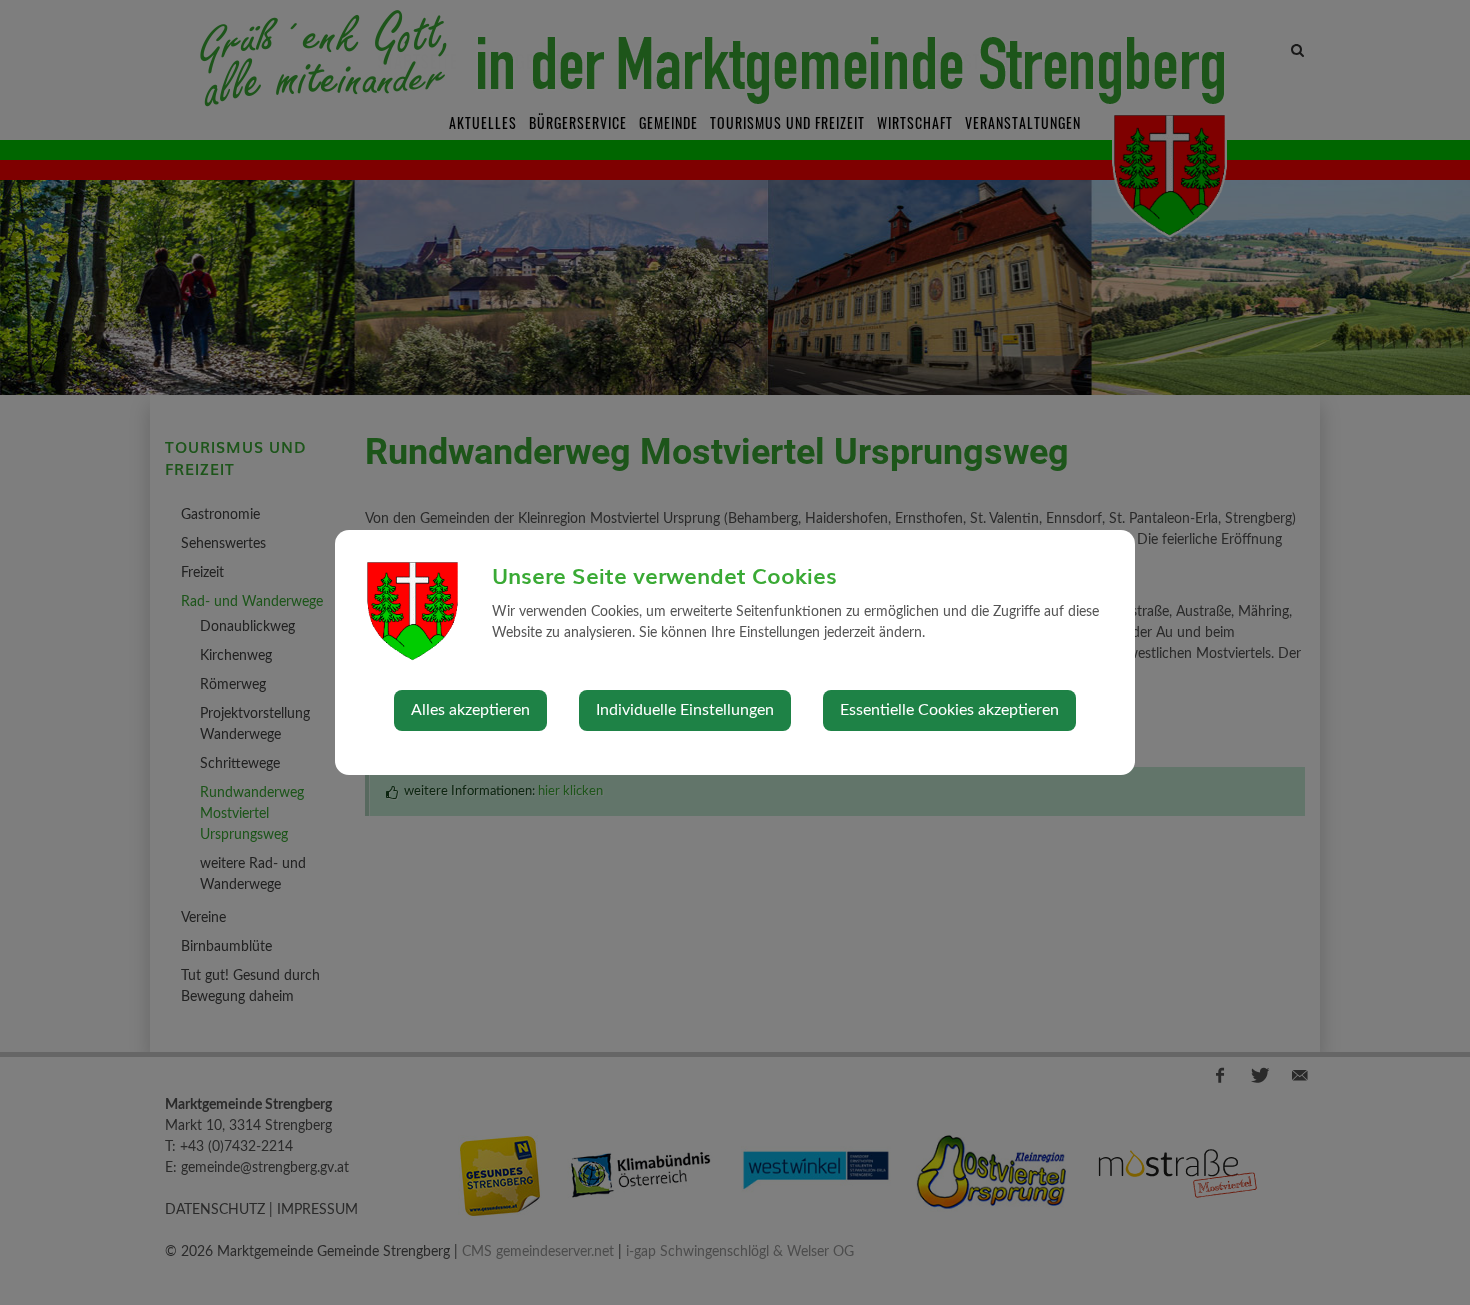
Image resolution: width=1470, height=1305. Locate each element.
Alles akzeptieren (470, 710)
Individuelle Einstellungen (685, 710)
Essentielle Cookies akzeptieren (949, 710)
